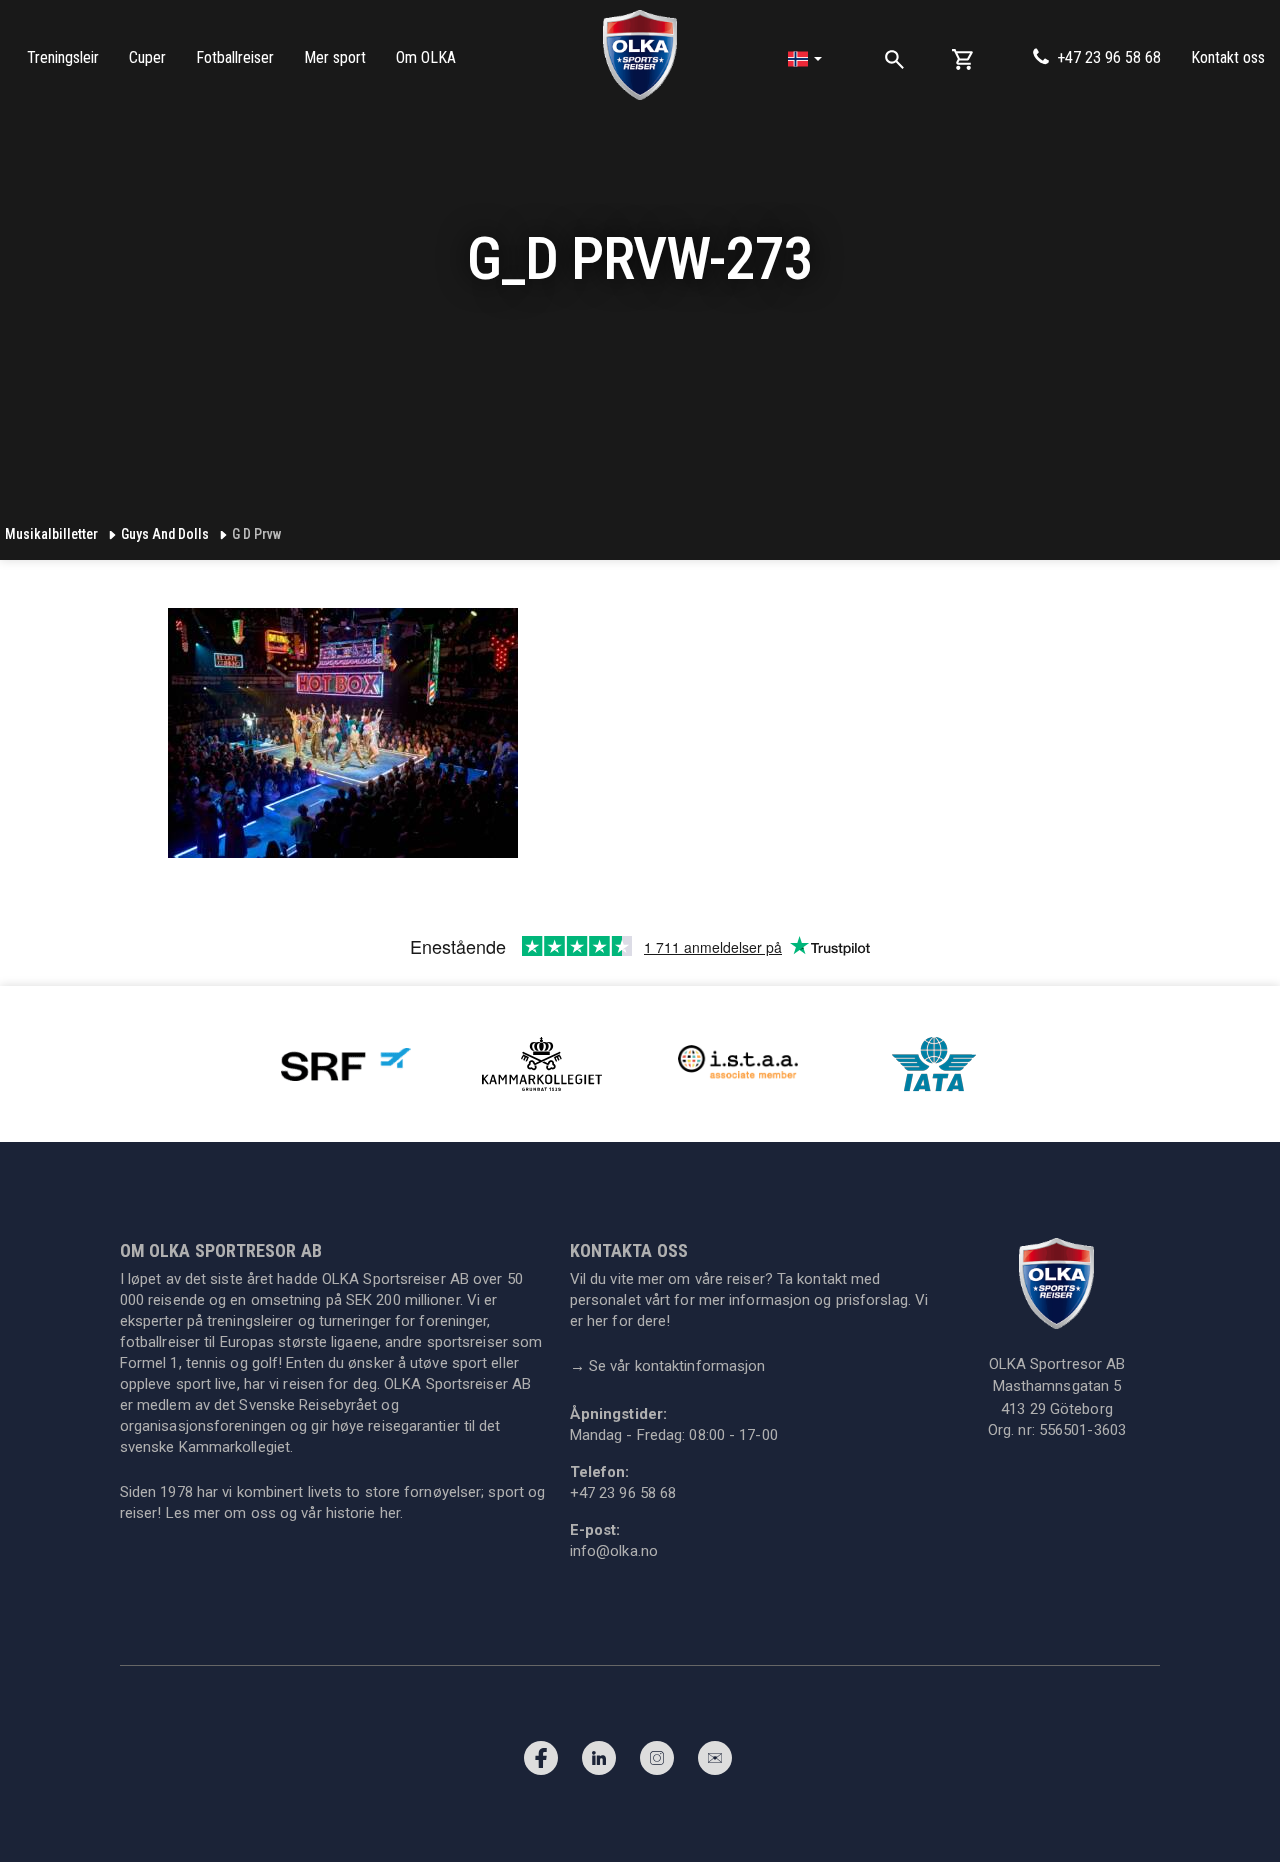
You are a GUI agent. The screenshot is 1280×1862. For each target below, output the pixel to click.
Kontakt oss (1228, 57)
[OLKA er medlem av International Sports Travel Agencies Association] (738, 1062)
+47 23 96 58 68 (1109, 57)
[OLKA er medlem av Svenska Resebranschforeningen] (346, 1062)
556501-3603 (1082, 1430)
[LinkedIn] (599, 1763)
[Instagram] (657, 1763)
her (390, 1513)
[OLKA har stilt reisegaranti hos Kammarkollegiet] (542, 1062)
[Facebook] (541, 1763)
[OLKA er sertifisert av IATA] (934, 1062)
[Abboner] (715, 1763)
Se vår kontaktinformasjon (668, 1366)
